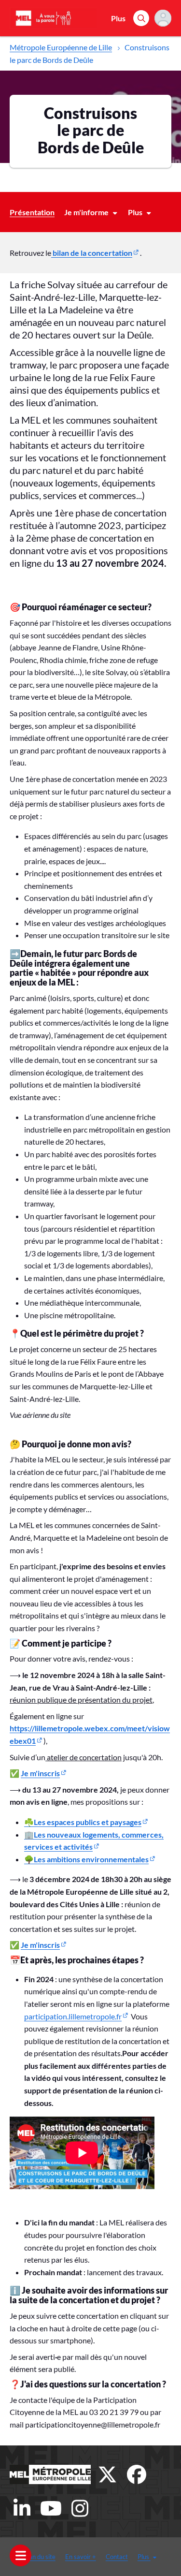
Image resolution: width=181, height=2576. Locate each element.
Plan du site (40, 2557)
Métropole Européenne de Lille (61, 47)
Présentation (32, 212)
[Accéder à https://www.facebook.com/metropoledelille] (137, 2474)
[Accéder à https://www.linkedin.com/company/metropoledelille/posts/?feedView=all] (22, 2508)
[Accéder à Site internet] (50, 2474)
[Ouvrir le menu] (21, 2555)
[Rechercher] (141, 18)
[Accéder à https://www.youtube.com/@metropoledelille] (51, 2508)
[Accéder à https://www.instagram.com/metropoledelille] (80, 2508)
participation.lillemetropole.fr (73, 2016)
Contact (117, 2557)
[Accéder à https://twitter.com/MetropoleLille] (108, 2474)
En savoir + (81, 2557)
